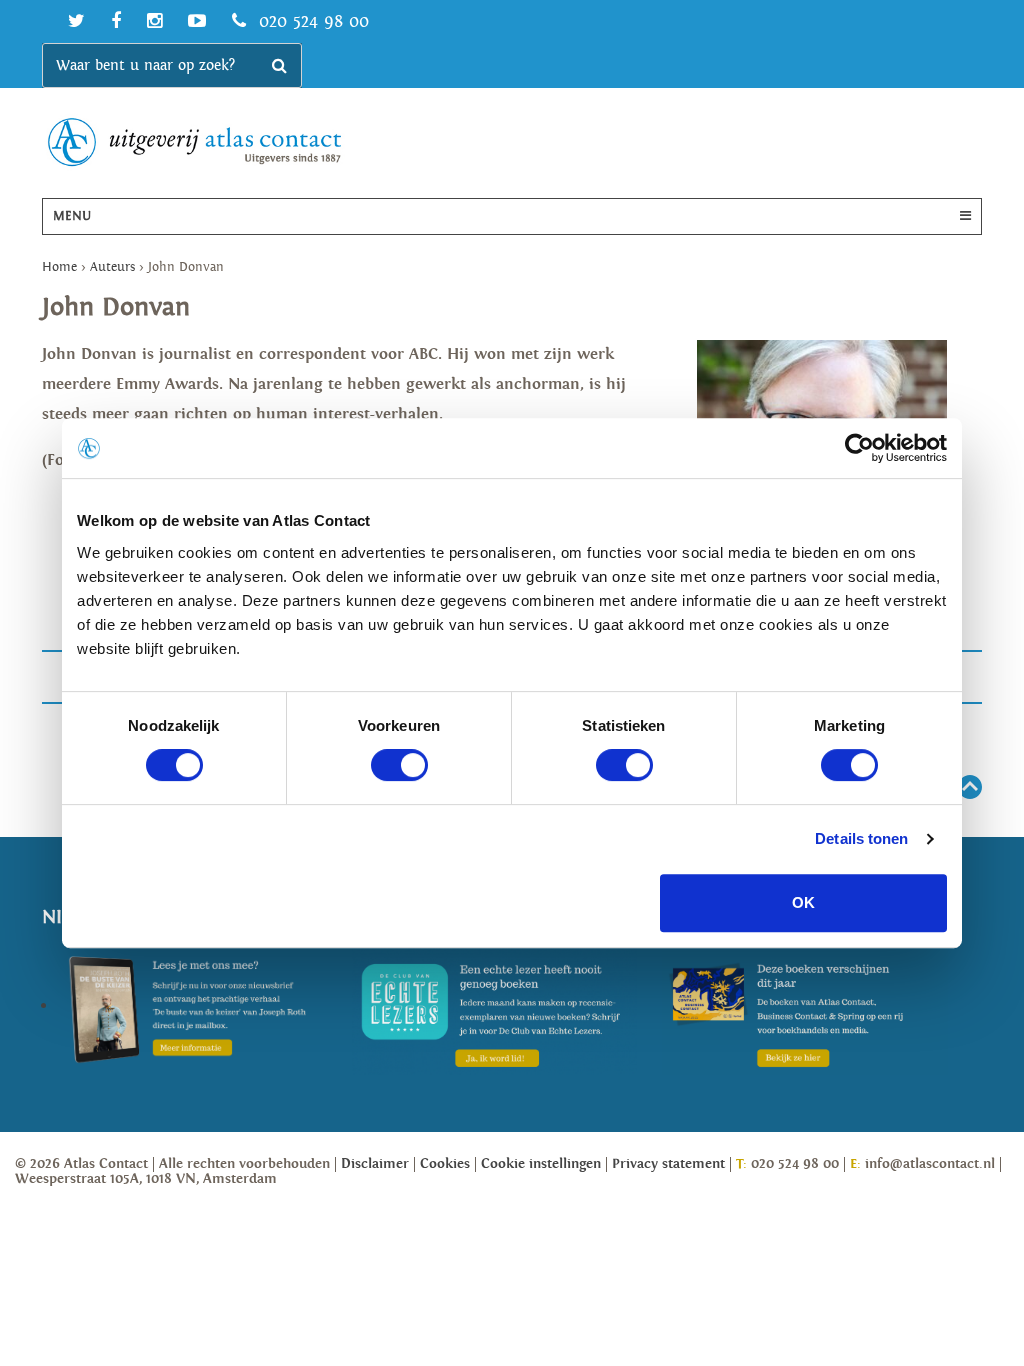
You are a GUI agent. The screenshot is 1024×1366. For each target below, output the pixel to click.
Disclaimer (375, 1164)
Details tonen (861, 838)
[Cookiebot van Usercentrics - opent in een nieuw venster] (859, 448)
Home (59, 267)
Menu (72, 216)
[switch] (399, 765)
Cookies (445, 1164)
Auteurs (112, 267)
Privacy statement (668, 1164)
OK (803, 902)
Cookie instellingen (541, 1164)
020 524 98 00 (311, 21)
